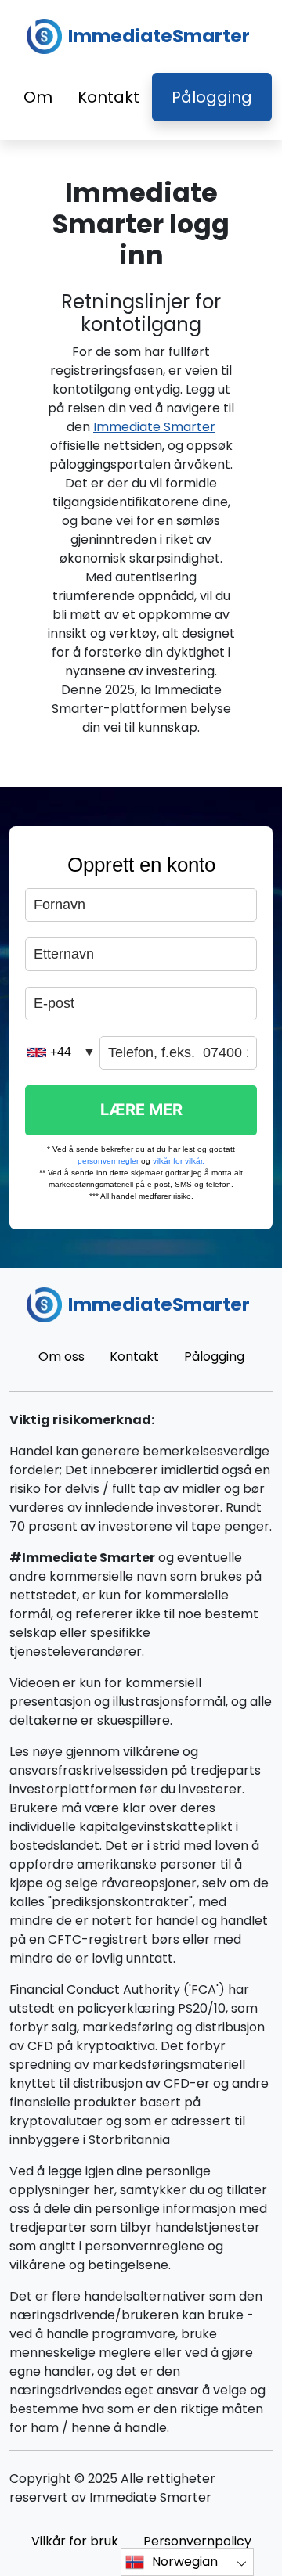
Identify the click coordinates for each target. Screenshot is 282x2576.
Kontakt (108, 97)
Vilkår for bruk (75, 2541)
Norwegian (185, 2562)
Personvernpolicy (197, 2541)
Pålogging (212, 97)
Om (38, 97)
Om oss (61, 1356)
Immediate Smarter (154, 427)
